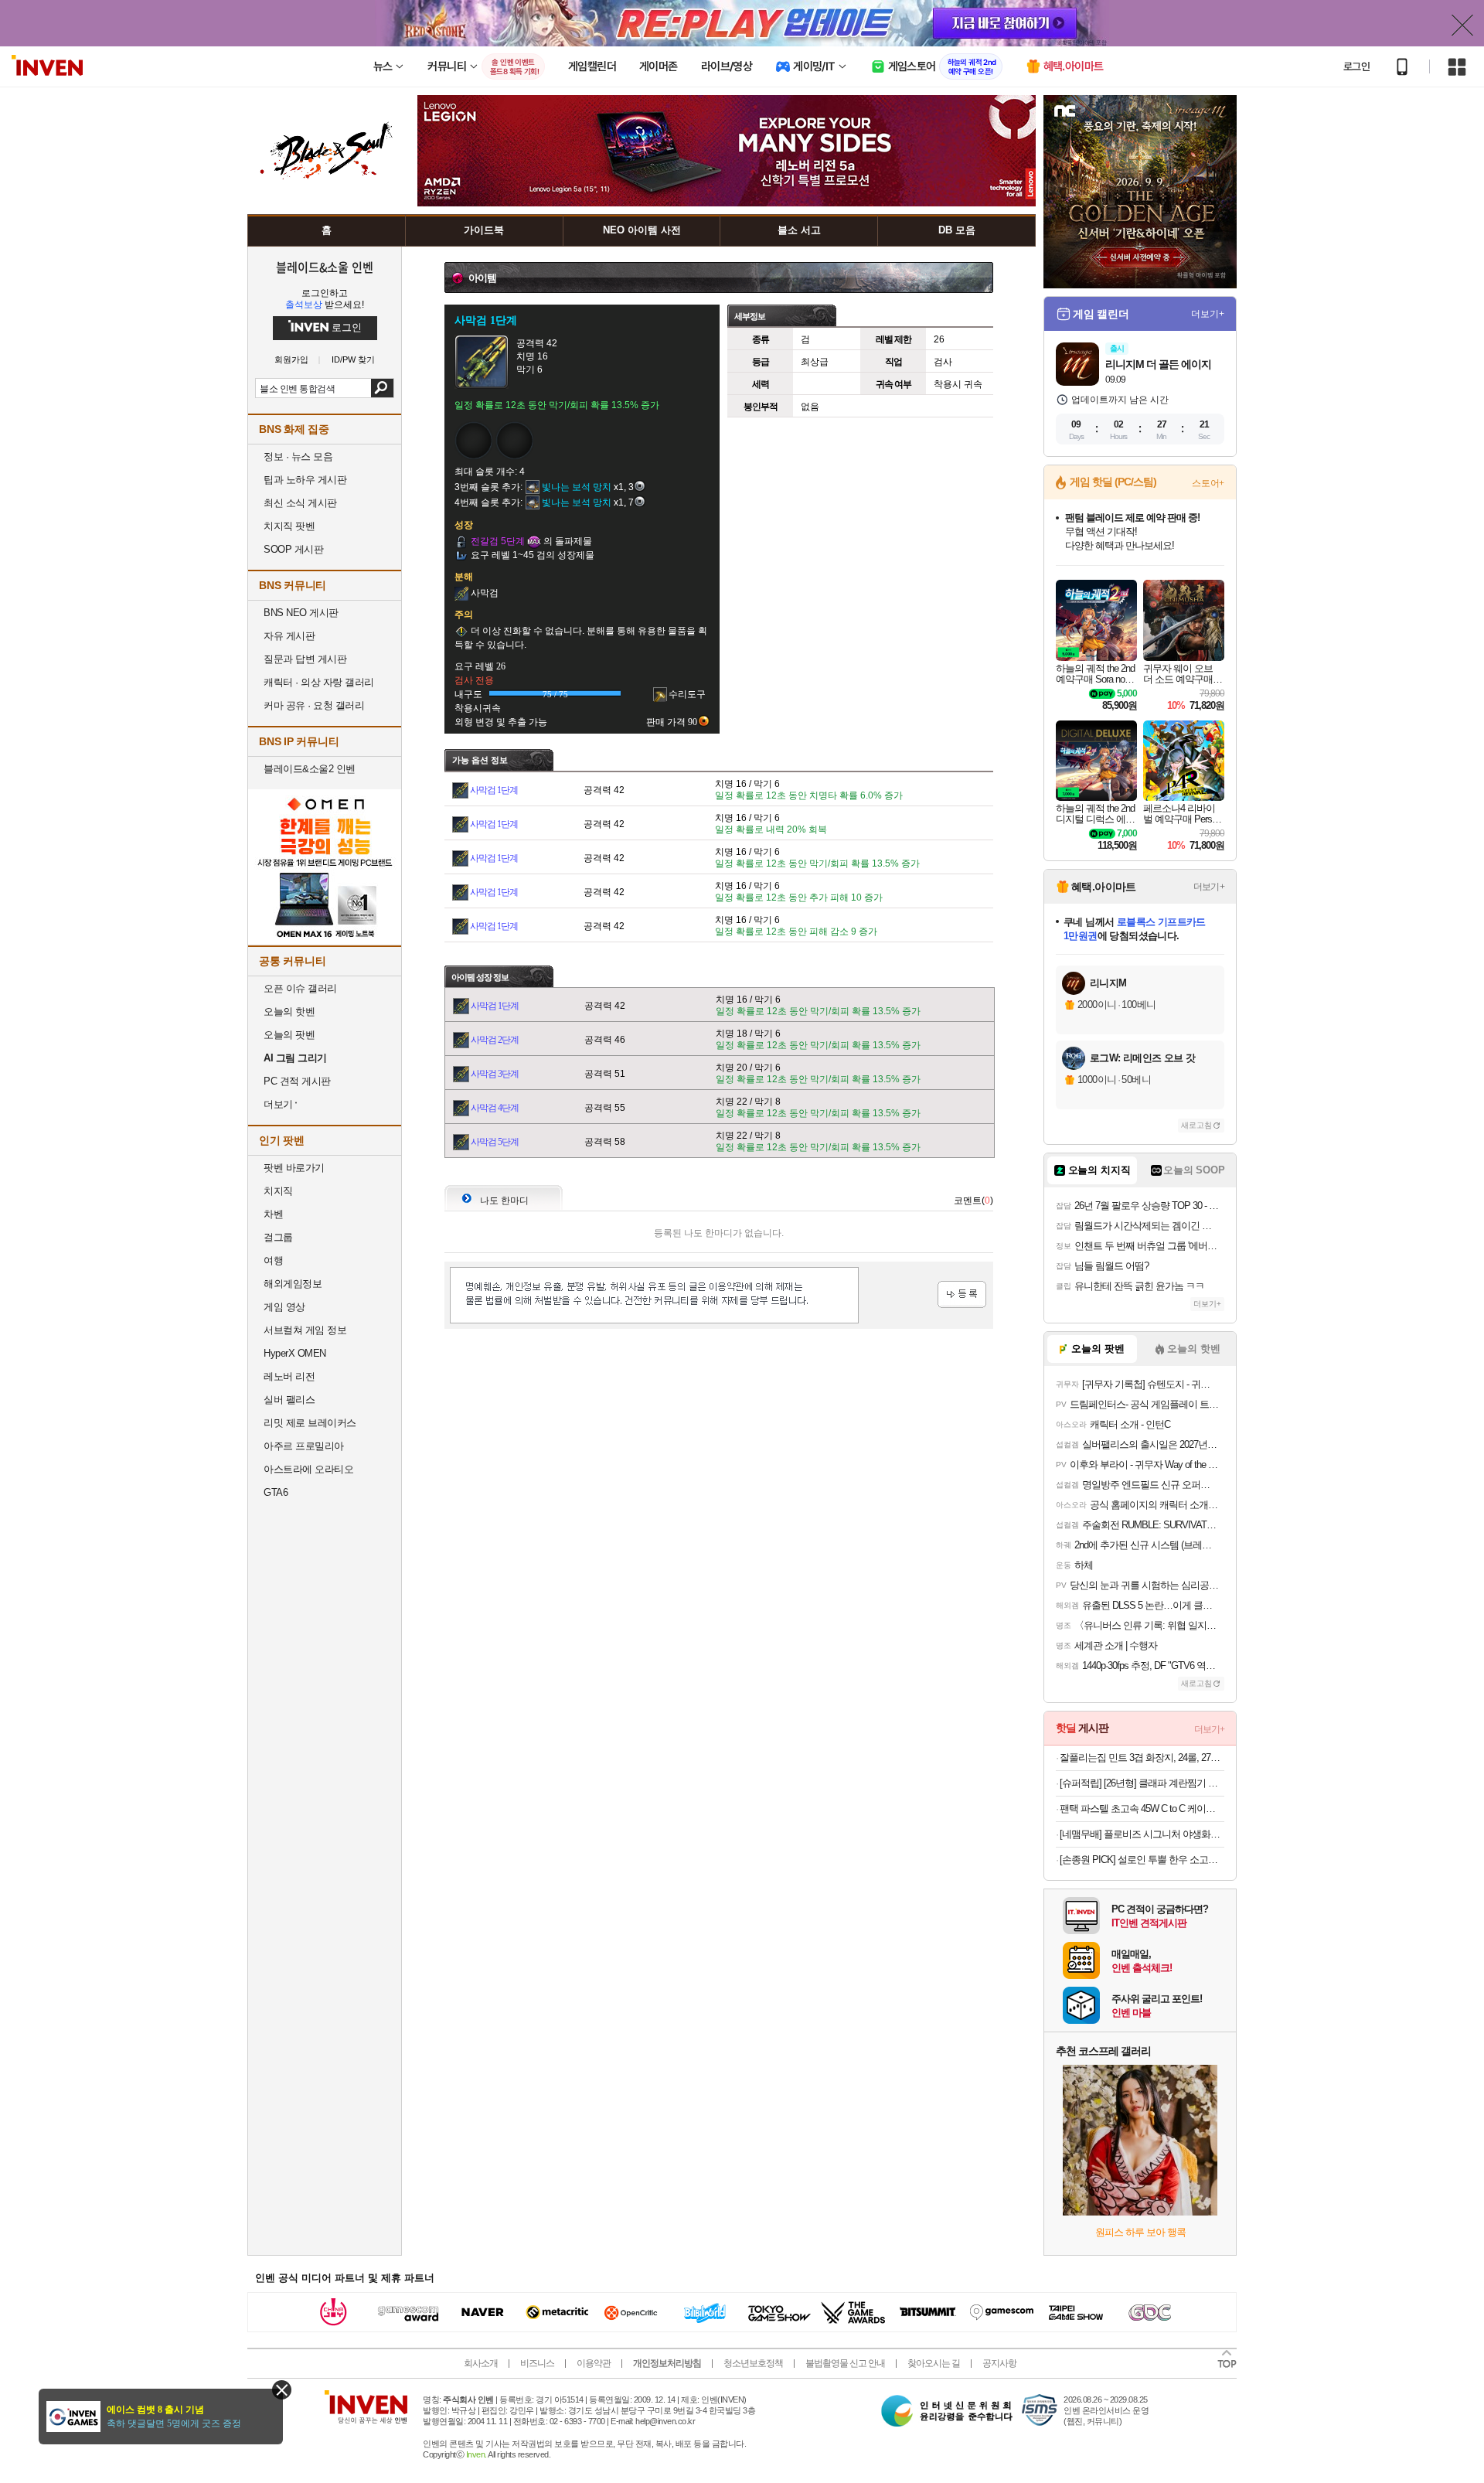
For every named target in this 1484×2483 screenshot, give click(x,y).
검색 (382, 388)
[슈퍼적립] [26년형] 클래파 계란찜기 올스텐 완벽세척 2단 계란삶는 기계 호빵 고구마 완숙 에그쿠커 (1142, 1783)
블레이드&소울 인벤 (325, 267)
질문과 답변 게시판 (305, 659)
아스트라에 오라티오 (308, 1469)
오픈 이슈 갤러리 (300, 988)
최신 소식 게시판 (300, 503)
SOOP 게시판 (293, 549)
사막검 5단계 (495, 1142)
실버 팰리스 (289, 1400)
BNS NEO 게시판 (301, 613)
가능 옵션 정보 (480, 760)
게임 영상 (284, 1307)
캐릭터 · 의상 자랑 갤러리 (319, 682)
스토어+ (1208, 483)
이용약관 (594, 2363)
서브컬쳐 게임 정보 (305, 1330)
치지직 (278, 1191)
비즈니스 (537, 2363)
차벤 (273, 1214)
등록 (962, 1294)
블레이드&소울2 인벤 (310, 769)
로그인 (1356, 66)
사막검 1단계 (494, 790)
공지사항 (999, 2363)
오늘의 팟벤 (289, 1035)
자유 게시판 (289, 636)
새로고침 (1196, 1125)
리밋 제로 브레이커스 (310, 1423)
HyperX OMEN (295, 1353)
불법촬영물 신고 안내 (845, 2363)
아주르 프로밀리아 (304, 1446)
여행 (273, 1260)
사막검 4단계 (495, 1108)
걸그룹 (278, 1237)
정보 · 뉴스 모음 (298, 456)
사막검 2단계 (495, 1040)
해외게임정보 (293, 1284)
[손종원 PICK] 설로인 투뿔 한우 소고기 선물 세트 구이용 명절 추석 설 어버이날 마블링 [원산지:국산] (1142, 1860)
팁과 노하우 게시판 (305, 480)
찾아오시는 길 (934, 2363)
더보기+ (1208, 314)
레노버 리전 (289, 1376)
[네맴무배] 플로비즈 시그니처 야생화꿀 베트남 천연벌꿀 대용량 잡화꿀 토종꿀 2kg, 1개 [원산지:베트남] (1142, 1834)
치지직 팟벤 (289, 526)
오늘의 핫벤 (289, 1012)
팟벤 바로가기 (294, 1168)
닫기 (282, 2390)
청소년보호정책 (753, 2363)
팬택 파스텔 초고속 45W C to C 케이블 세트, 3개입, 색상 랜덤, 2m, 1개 (1142, 1809)
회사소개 (481, 2363)
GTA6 (276, 1492)
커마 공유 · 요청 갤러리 (314, 705)
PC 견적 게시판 (297, 1081)
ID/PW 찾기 (353, 360)
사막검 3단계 (495, 1074)
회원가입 (291, 360)
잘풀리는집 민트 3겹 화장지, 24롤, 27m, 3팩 (1142, 1758)
